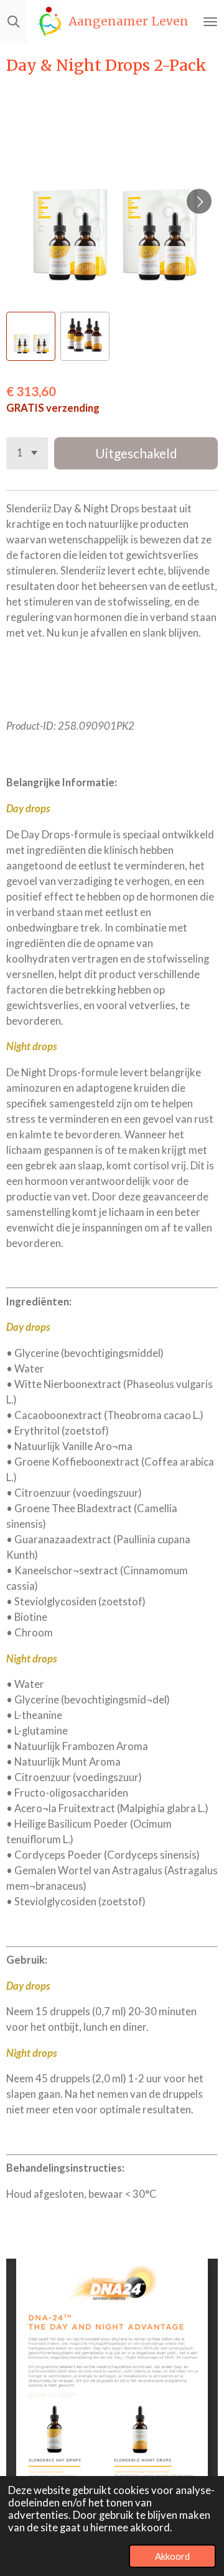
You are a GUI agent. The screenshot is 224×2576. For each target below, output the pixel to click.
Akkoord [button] (172, 2556)
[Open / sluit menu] (210, 22)
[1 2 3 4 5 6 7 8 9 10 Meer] (27, 453)
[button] (31, 336)
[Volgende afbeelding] (199, 201)
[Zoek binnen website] (14, 22)
